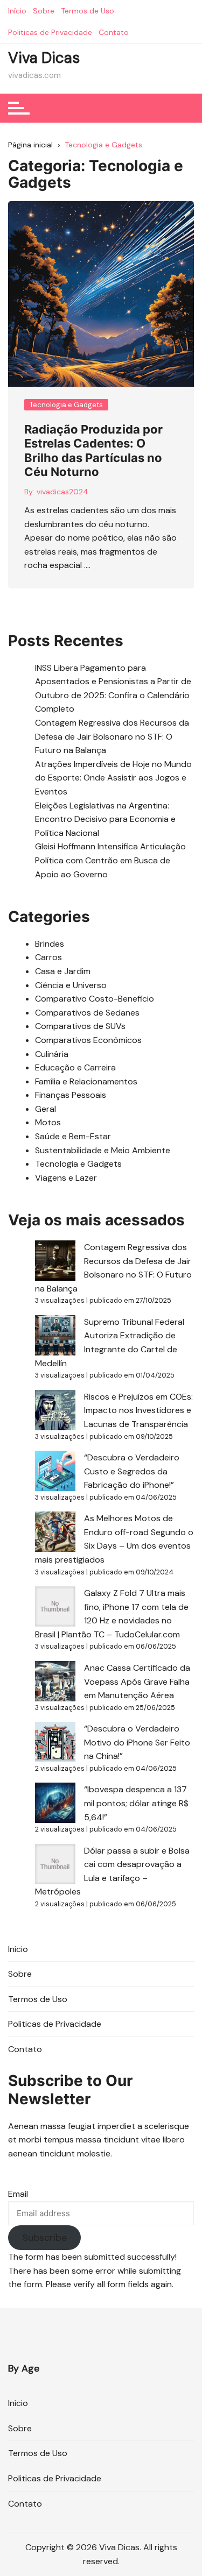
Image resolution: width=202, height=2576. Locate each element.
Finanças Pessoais (71, 1095)
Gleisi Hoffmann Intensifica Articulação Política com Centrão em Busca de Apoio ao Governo (110, 860)
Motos (48, 1122)
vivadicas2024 (62, 492)
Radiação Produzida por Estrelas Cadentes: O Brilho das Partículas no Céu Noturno (93, 450)
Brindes (50, 944)
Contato (114, 32)
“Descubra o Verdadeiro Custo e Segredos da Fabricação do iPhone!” (132, 1471)
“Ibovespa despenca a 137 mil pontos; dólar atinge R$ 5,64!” (136, 1803)
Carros (48, 957)
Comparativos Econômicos (88, 1040)
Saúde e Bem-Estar (73, 1136)
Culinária (52, 1054)
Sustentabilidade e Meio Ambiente (103, 1150)
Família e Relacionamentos (86, 1081)
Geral (46, 1109)
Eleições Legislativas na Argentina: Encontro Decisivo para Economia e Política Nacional (105, 819)
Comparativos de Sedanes (87, 1013)
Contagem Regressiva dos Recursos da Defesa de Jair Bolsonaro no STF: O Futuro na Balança (112, 736)
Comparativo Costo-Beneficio (95, 999)
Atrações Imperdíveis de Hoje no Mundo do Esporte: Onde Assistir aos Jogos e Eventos (113, 778)
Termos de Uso (88, 11)
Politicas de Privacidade (50, 32)
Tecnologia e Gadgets (66, 405)
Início (17, 11)
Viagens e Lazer (66, 1178)
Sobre (44, 11)
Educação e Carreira (75, 1067)
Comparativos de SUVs (80, 1026)
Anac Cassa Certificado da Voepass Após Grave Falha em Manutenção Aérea (137, 1681)
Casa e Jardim (63, 971)
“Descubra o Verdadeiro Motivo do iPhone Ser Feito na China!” (137, 1742)
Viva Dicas (44, 58)
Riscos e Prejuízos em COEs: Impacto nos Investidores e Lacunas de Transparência (138, 1410)
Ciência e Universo (71, 985)
